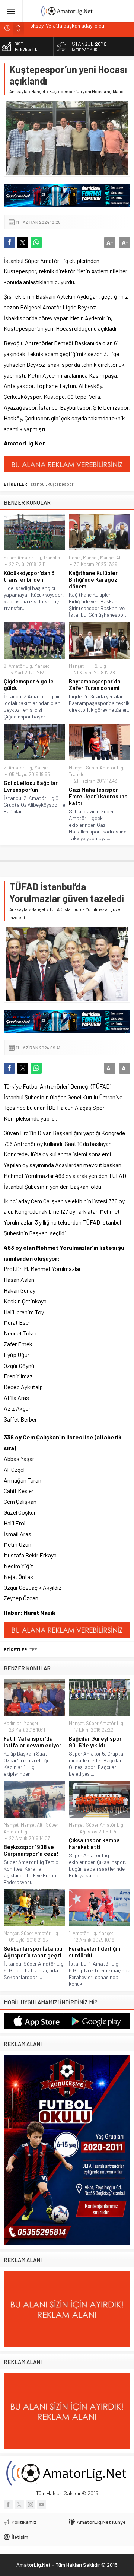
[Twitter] (19, 2504)
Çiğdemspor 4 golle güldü (29, 685)
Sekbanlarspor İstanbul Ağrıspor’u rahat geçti (34, 1952)
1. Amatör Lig (82, 1933)
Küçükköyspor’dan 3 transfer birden (29, 576)
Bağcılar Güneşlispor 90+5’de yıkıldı (95, 1742)
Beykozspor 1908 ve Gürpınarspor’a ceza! (31, 1850)
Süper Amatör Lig (22, 558)
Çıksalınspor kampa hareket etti (94, 1843)
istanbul (38, 484)
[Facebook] (8, 2504)
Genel (75, 558)
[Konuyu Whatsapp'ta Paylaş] (36, 242)
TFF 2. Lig (96, 666)
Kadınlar (12, 1723)
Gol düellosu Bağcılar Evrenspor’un (31, 786)
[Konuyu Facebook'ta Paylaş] (9, 242)
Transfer (52, 558)
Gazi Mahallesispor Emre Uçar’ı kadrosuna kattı (98, 796)
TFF (33, 1649)
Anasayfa (18, 91)
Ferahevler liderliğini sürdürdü (95, 1952)
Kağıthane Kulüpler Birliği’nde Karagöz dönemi (93, 579)
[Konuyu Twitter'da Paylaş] (23, 242)
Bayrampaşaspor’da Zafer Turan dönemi (95, 685)
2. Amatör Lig (18, 666)
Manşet (38, 91)
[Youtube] (42, 2504)
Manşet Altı (111, 558)
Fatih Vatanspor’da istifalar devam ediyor (33, 1742)
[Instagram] (31, 2504)
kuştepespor (61, 484)
